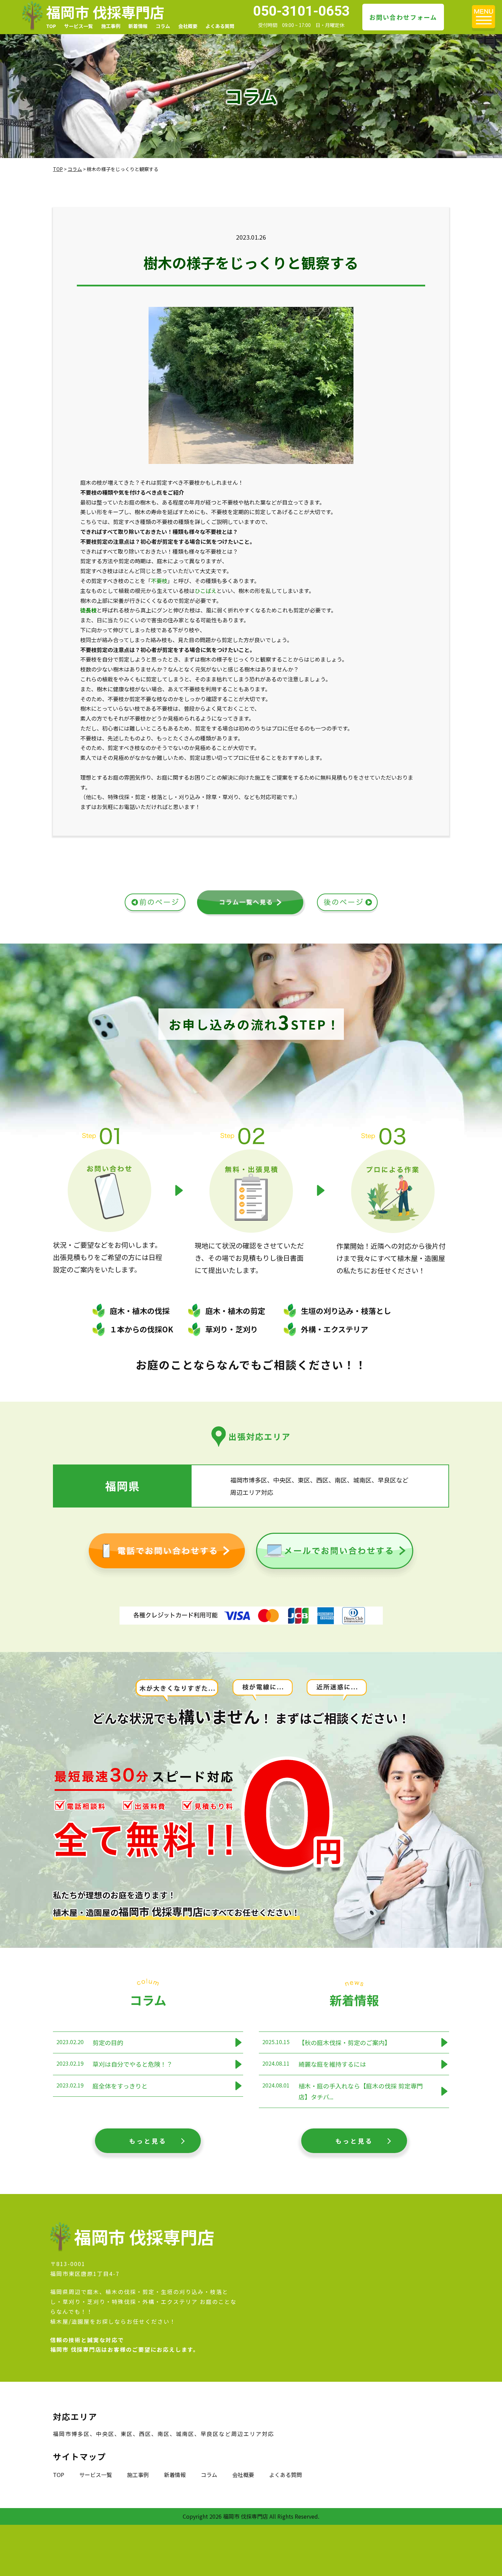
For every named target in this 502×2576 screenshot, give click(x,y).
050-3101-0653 (301, 11)
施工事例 (111, 26)
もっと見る (148, 2141)
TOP (51, 26)
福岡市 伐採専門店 (105, 12)
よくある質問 (220, 26)
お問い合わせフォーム (403, 17)
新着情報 (138, 26)
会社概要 (188, 26)
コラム (163, 26)
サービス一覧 (79, 26)
